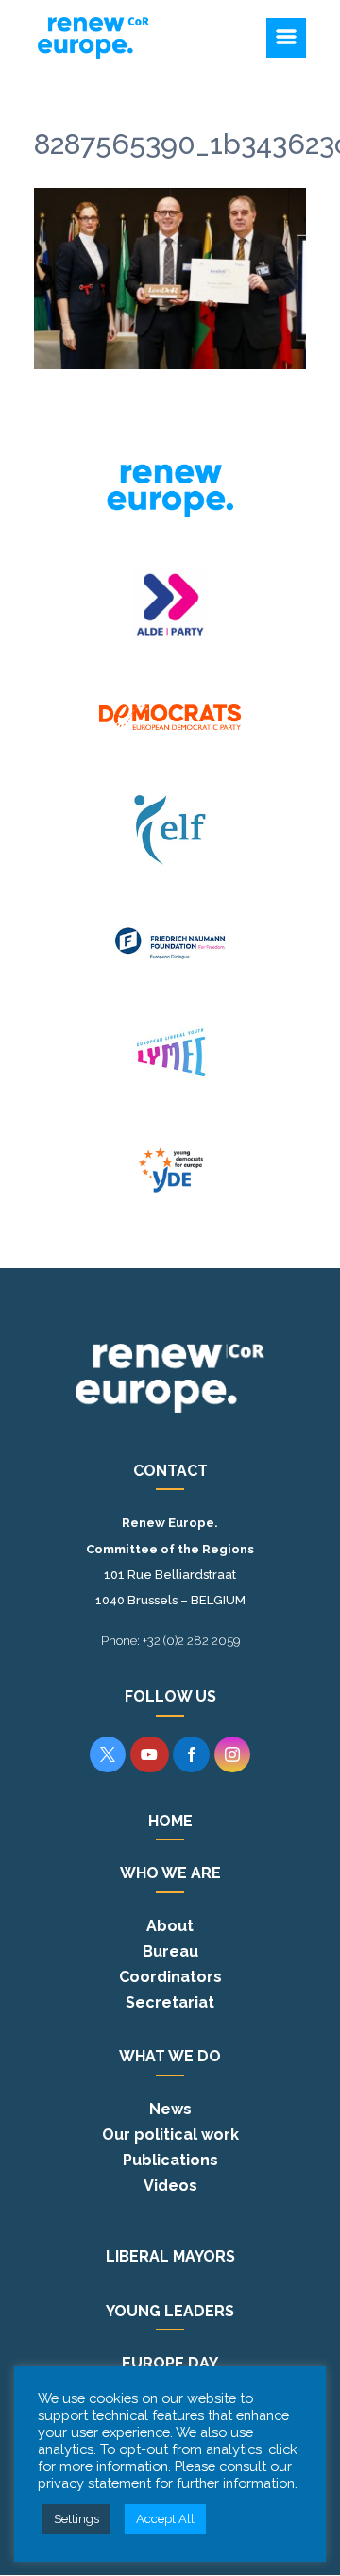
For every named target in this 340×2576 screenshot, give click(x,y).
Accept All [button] (165, 2519)
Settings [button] (76, 2519)
